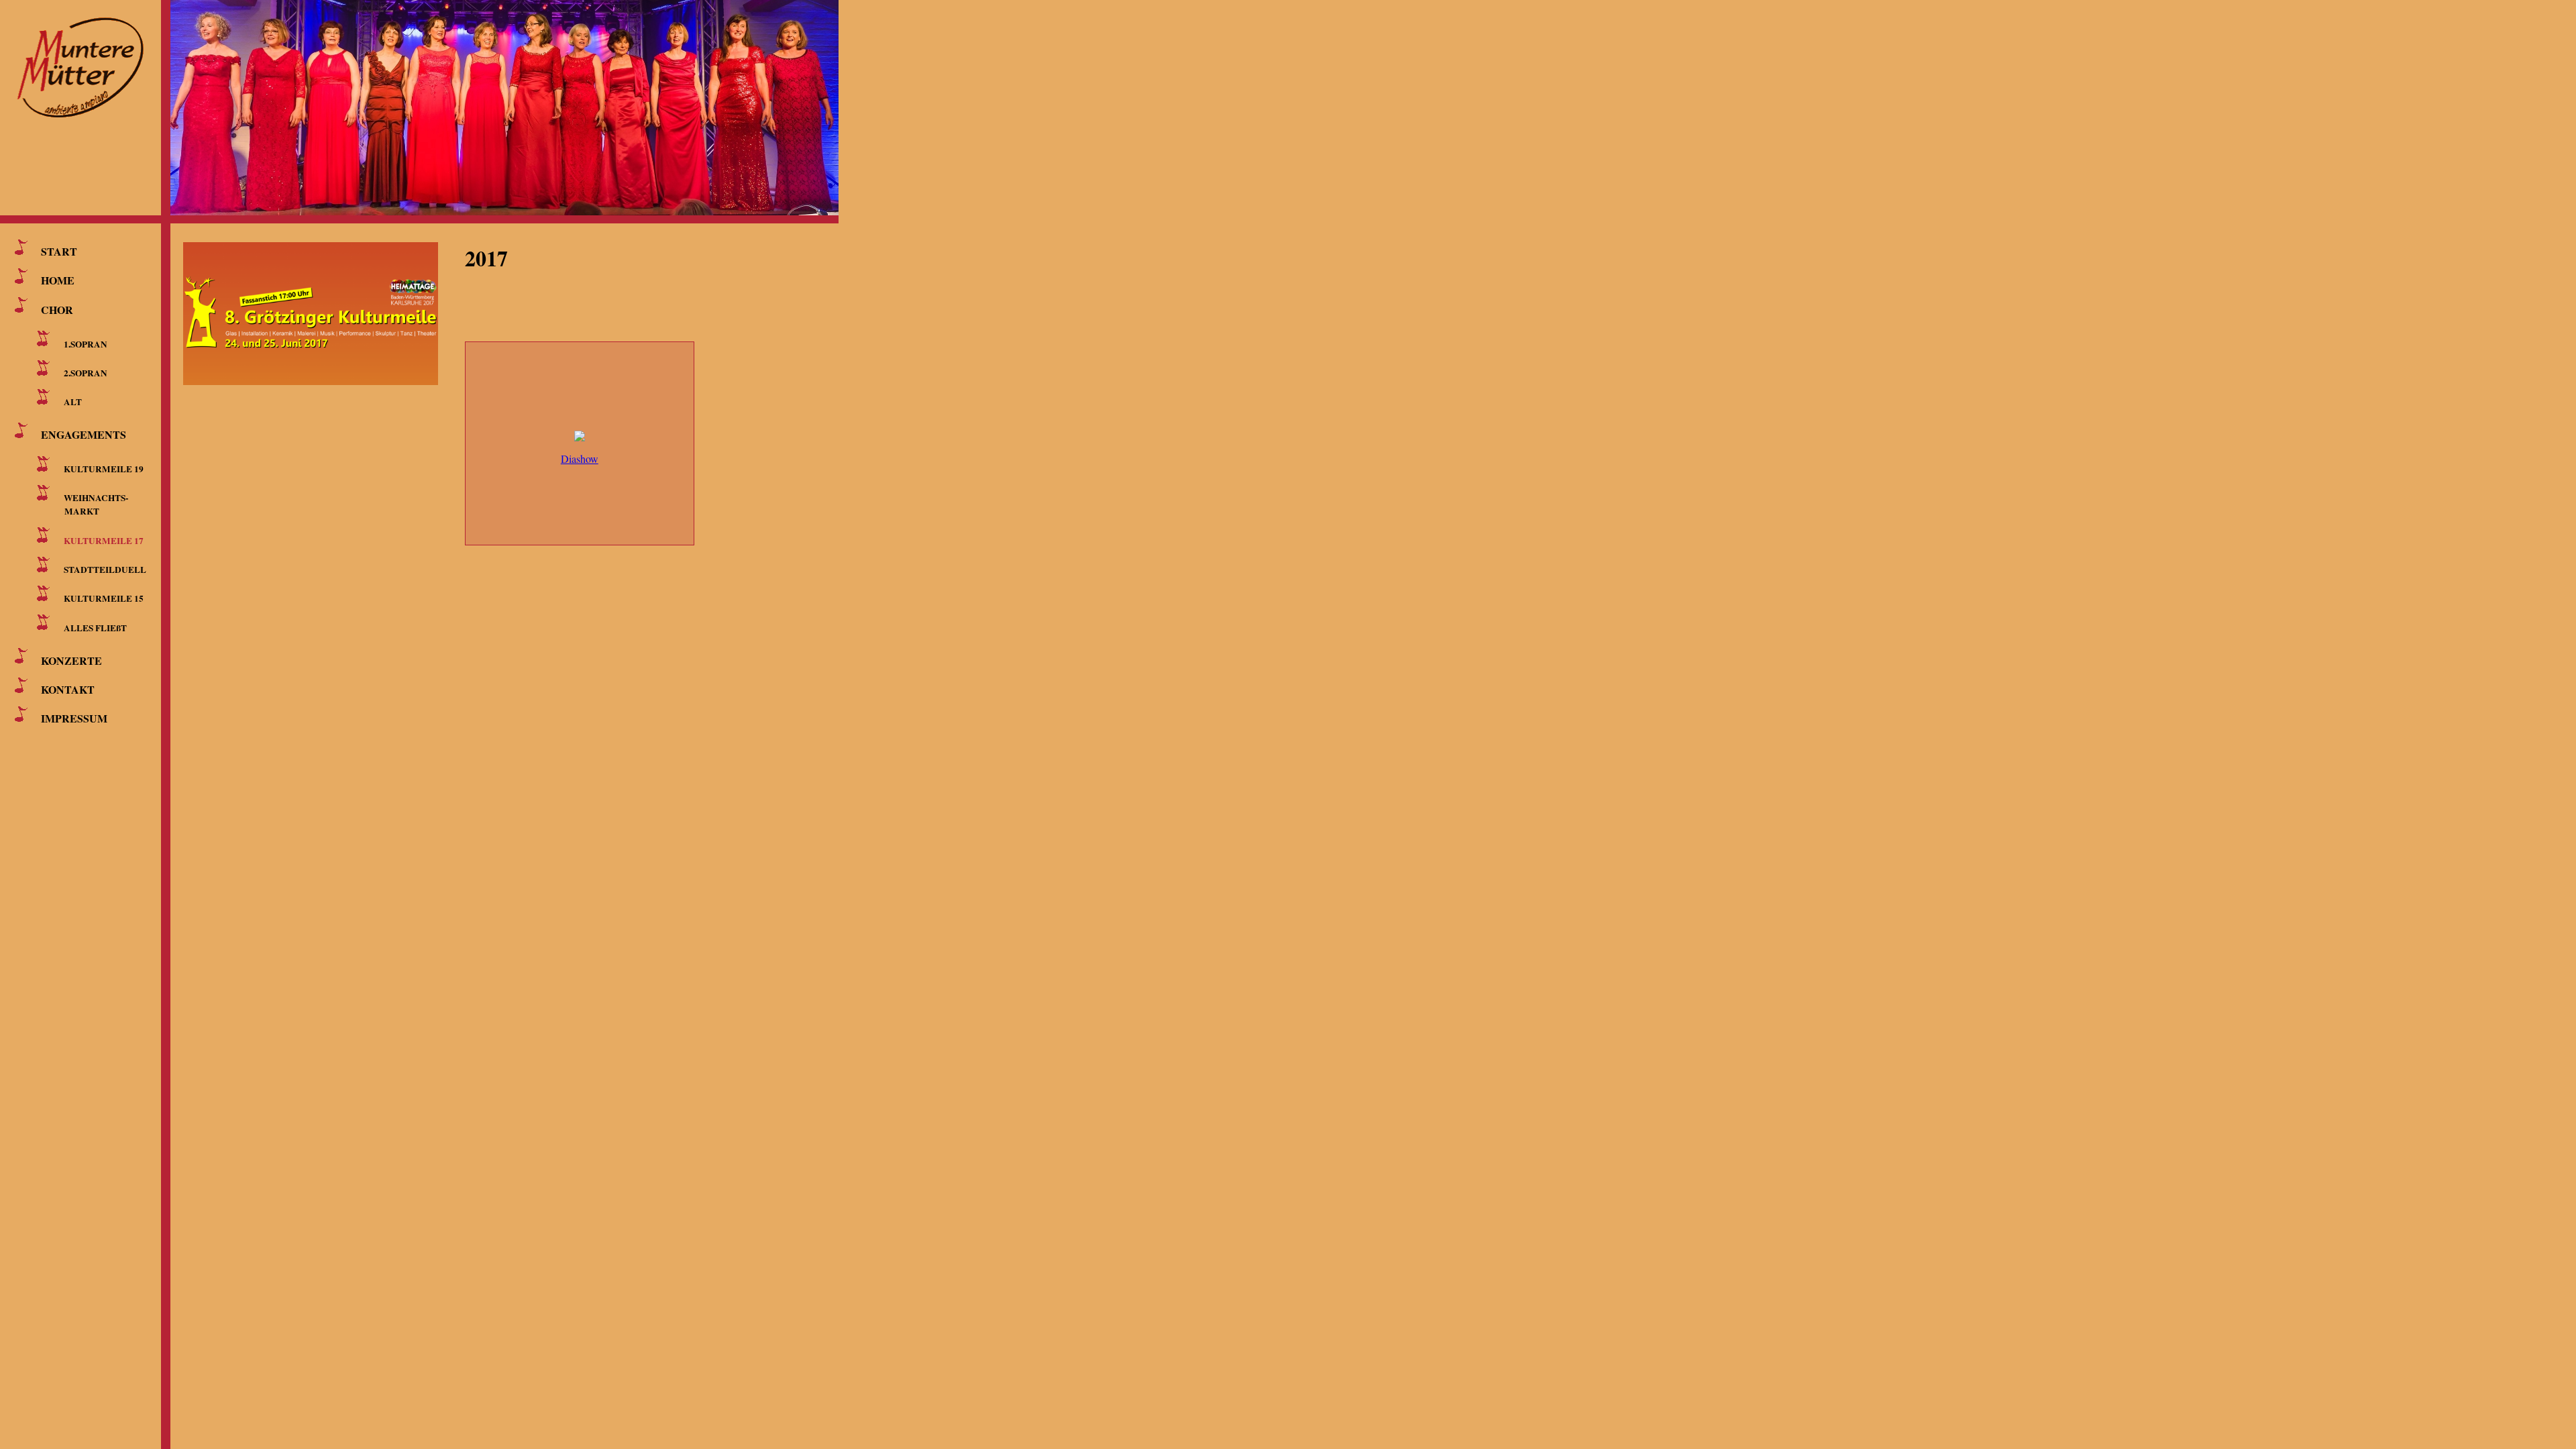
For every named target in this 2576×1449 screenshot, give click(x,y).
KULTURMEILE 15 (104, 598)
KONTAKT (68, 689)
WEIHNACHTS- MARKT (94, 504)
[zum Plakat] (324, 307)
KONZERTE (71, 660)
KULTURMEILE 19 (104, 469)
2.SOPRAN (86, 373)
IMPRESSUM (74, 718)
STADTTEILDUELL (105, 570)
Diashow (580, 459)
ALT (73, 402)
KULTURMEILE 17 (104, 540)
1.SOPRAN (86, 343)
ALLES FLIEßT (95, 627)
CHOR (57, 309)
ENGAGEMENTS (84, 434)
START (59, 251)
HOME (58, 280)
